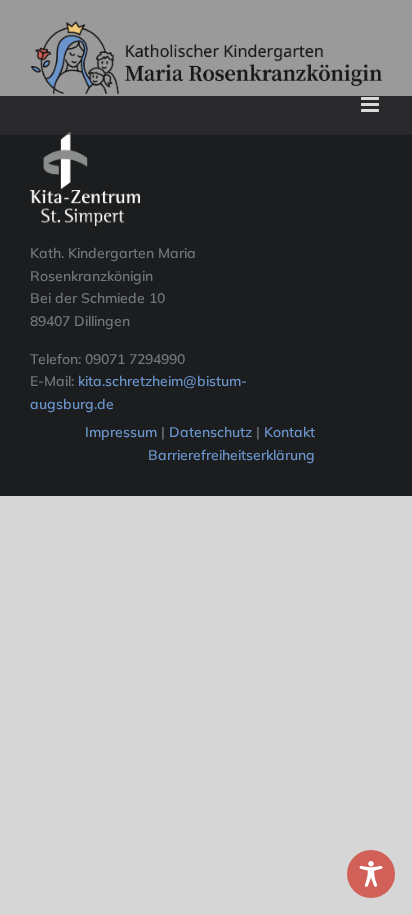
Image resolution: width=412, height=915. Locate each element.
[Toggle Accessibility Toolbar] (371, 874)
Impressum (121, 432)
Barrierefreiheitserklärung (231, 455)
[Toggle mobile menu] (371, 104)
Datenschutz (212, 432)
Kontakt (289, 432)
